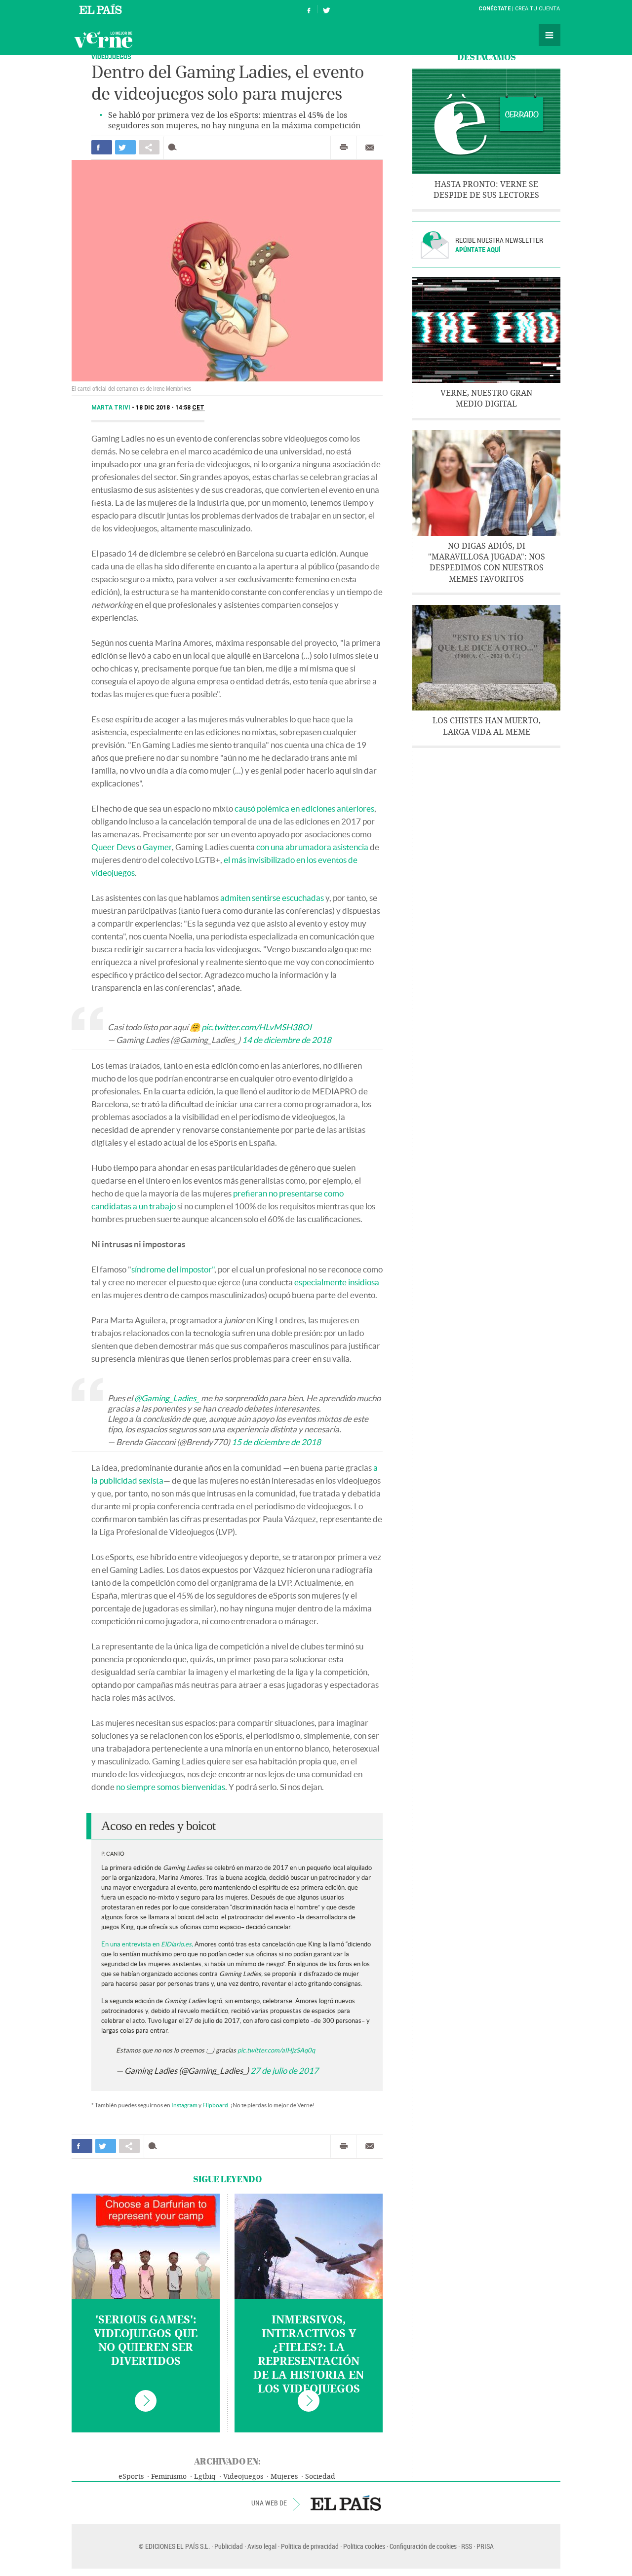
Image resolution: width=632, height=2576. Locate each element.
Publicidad (229, 2546)
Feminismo (169, 2477)
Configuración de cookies (423, 2546)
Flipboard (215, 2105)
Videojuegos (243, 2477)
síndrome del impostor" (173, 1269)
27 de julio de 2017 (284, 2071)
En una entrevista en (147, 1944)
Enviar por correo (370, 148)
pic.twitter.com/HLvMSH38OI (257, 1027)
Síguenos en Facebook (309, 9)
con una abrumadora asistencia (312, 847)
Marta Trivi (112, 408)
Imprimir (344, 148)
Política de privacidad (310, 2546)
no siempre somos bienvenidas (171, 1787)
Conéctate (494, 9)
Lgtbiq (205, 2477)
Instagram (184, 2105)
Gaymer (157, 847)
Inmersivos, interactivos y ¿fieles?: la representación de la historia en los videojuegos (309, 2354)
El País (102, 9)
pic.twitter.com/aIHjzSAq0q (276, 2050)
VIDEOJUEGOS (111, 56)
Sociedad (320, 2477)
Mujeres (284, 2477)
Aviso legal (262, 2546)
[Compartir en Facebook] (102, 147)
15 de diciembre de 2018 (276, 1442)
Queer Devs (113, 847)
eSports (131, 2477)
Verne (103, 39)
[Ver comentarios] (175, 147)
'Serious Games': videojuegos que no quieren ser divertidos (146, 2341)
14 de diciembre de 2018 (287, 1040)
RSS (467, 2546)
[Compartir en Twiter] (125, 147)
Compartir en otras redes (149, 147)
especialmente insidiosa (337, 1282)
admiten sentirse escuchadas (272, 898)
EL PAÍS (346, 2503)
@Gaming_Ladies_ (167, 1398)
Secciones (550, 35)
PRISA (485, 2546)
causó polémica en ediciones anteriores (304, 808)
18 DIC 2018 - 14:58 (170, 408)
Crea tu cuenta (537, 9)
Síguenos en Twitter (326, 9)
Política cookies (364, 2546)
